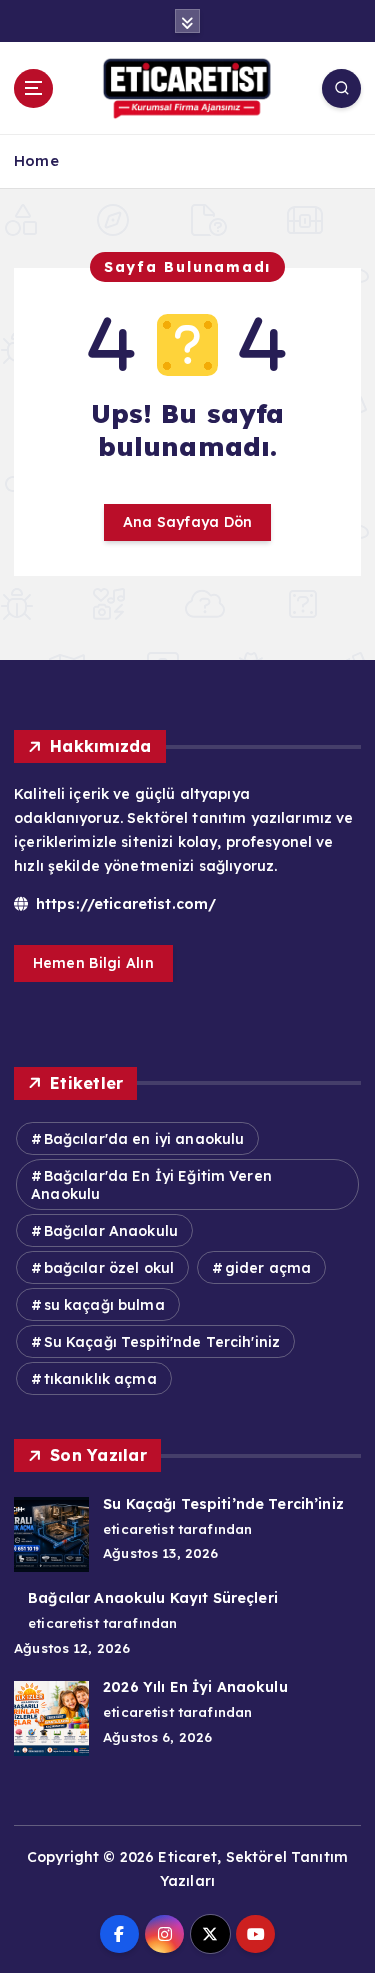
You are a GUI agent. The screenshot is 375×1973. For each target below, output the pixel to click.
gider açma (268, 1268)
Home (36, 160)
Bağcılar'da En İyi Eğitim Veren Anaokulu (151, 1185)
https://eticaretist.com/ (124, 904)
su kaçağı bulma (104, 1305)
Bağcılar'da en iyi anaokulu (144, 1139)
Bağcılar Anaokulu (111, 1231)
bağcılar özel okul (109, 1268)
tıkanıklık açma (100, 1379)
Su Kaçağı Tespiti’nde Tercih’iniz (223, 1504)
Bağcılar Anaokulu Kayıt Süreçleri (153, 1598)
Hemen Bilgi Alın (93, 963)
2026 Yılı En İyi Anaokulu (195, 1687)
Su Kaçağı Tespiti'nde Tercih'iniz (162, 1342)
